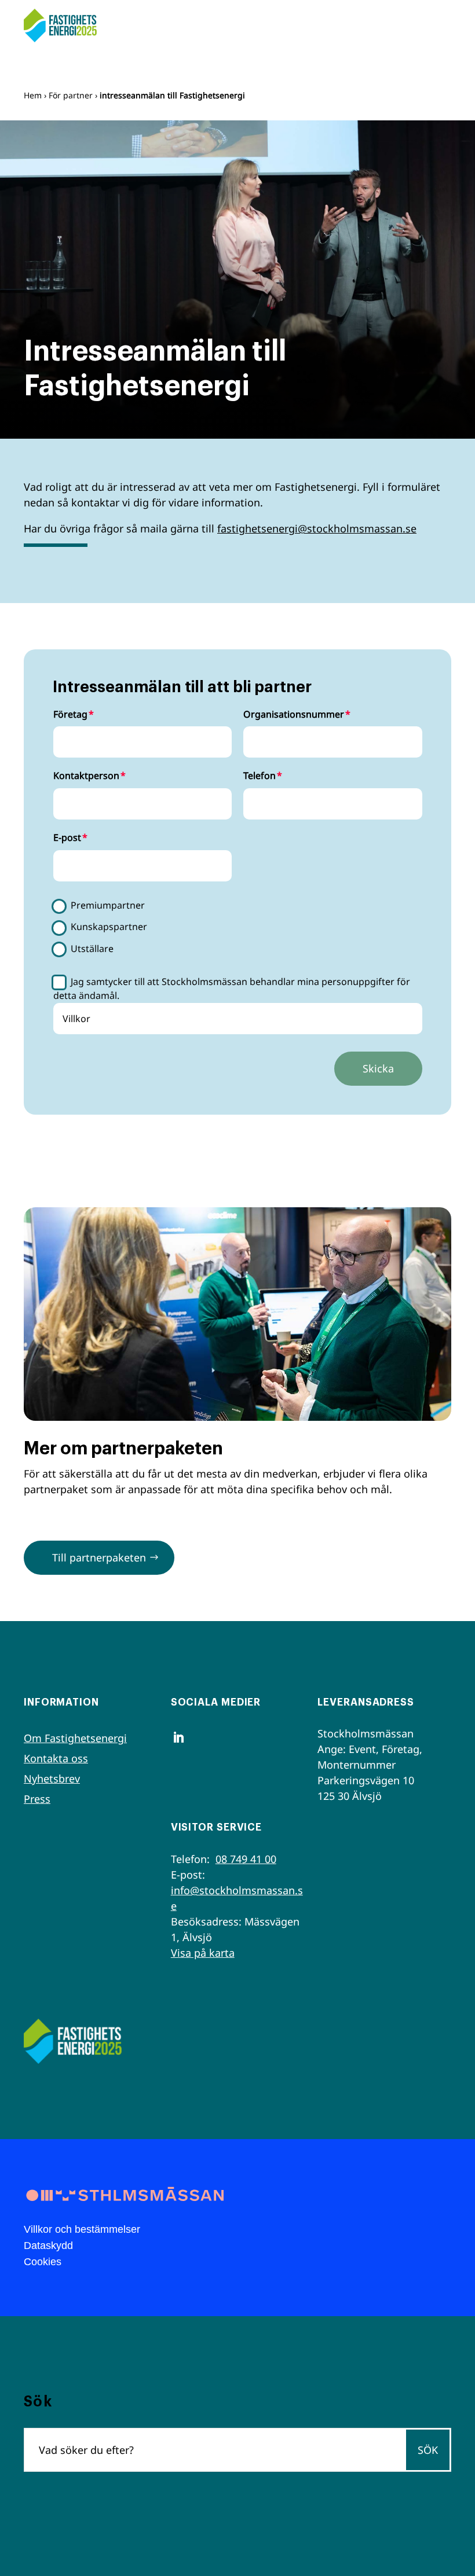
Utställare (92, 949)
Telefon (260, 776)
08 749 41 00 (246, 1859)
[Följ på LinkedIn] (178, 1737)
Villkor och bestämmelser (82, 2229)
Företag (70, 714)
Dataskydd (48, 2246)
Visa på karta (203, 1953)
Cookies (43, 2262)
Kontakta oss (56, 1758)
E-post (67, 837)
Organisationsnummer (294, 714)
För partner (71, 95)
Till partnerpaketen (99, 1557)
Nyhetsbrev (52, 1778)
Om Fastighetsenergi (75, 1738)
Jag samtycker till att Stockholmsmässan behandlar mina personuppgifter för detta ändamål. (232, 988)
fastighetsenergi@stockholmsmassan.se (317, 528)
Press (37, 1799)
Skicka (378, 1068)
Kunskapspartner (109, 927)
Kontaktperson (86, 776)
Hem (33, 95)
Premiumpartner (108, 905)
